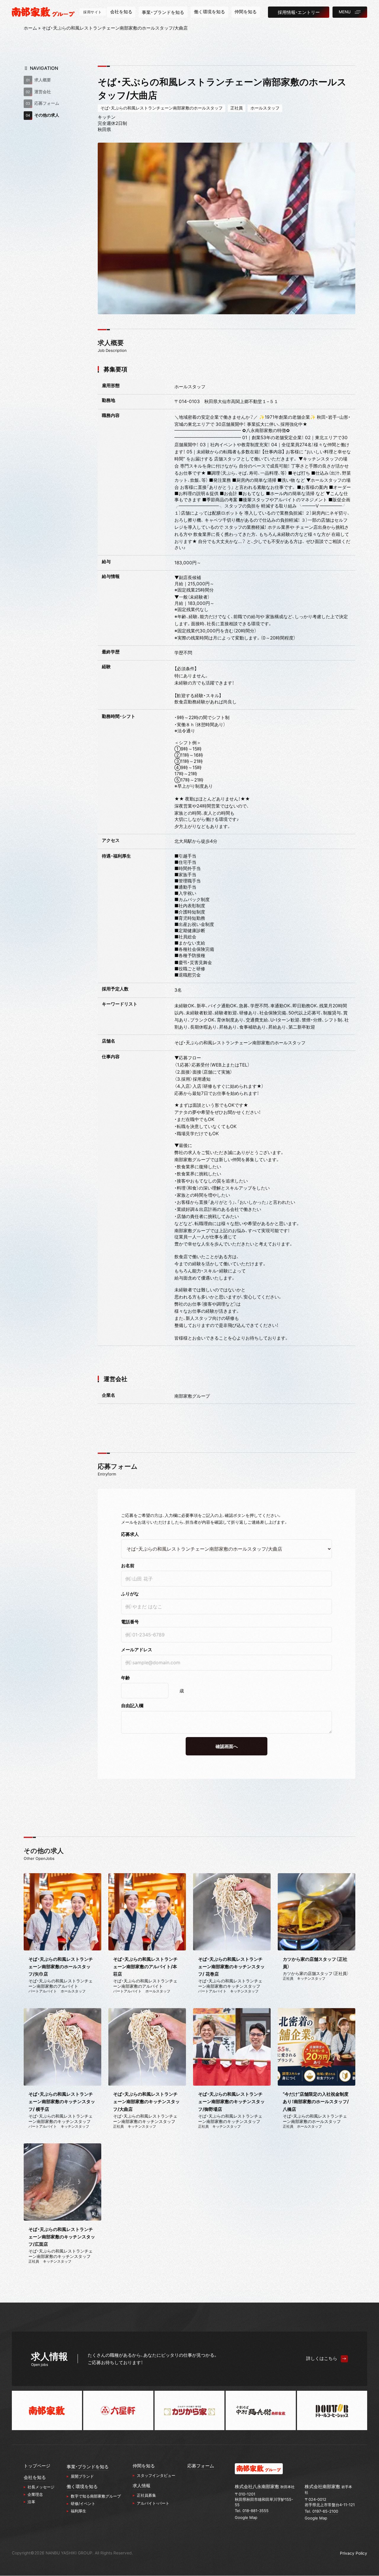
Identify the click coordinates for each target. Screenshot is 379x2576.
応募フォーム (47, 103)
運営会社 (43, 92)
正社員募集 (146, 2495)
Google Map (246, 2517)
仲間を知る (144, 2466)
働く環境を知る (82, 2487)
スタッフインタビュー (156, 2475)
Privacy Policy (354, 2553)
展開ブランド (82, 2476)
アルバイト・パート (153, 2503)
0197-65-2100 (325, 2511)
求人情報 (142, 2486)
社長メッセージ (41, 2487)
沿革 (31, 2502)
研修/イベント (83, 2503)
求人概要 (43, 80)
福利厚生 (78, 2511)
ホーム (30, 28)
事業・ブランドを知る (88, 2467)
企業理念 (35, 2494)
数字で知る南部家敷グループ (96, 2496)
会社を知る (35, 2477)
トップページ (37, 2466)
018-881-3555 (256, 2511)
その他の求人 (47, 115)
